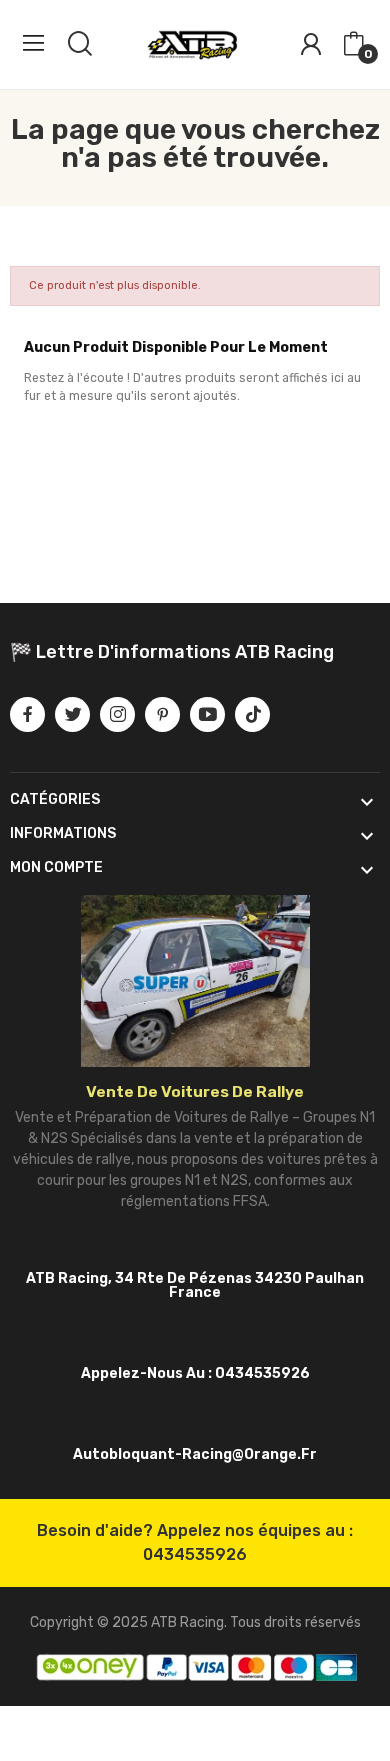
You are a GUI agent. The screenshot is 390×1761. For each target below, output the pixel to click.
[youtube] (207, 714)
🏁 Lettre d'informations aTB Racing (172, 652)
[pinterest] (162, 714)
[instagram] (117, 714)
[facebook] (27, 714)
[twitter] (72, 714)
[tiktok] (252, 714)
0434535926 (195, 1554)
